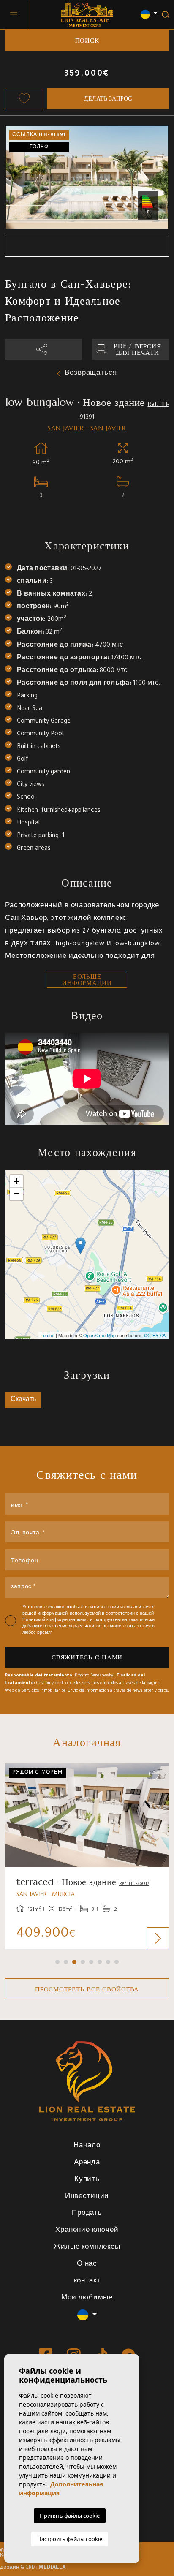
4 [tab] (83, 1962)
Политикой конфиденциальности (58, 1620)
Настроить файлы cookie (70, 2539)
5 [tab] (91, 1962)
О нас (87, 2265)
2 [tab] (66, 1962)
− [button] (17, 1194)
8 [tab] (117, 1962)
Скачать (23, 1400)
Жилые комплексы (87, 2248)
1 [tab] (57, 1962)
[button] (43, 349)
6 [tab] (100, 1962)
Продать (87, 2214)
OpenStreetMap (99, 1335)
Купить (87, 2180)
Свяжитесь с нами (87, 1657)
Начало (87, 2146)
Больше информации (87, 979)
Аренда (87, 2163)
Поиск (87, 40)
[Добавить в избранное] (24, 98)
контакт (87, 2281)
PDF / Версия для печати (137, 349)
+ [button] (17, 1181)
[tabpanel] (87, 1857)
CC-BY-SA (155, 1335)
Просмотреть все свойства (87, 1989)
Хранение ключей (87, 2231)
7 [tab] (108, 1962)
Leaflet (48, 1335)
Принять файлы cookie (70, 2516)
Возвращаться (91, 374)
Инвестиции (87, 2197)
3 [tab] (74, 1962)
